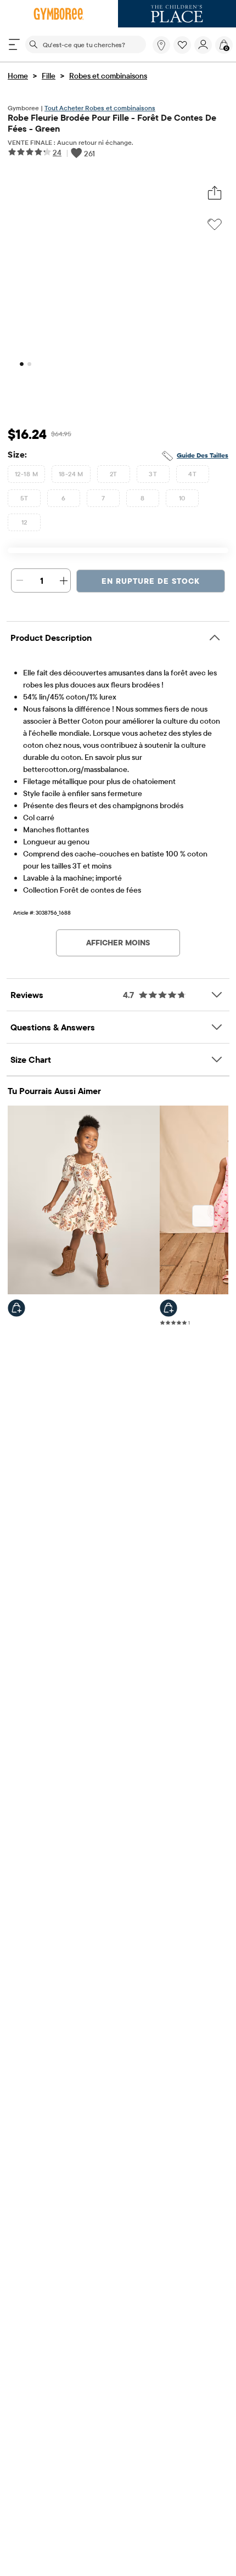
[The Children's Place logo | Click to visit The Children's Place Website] (177, 14)
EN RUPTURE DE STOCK (151, 581)
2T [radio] (114, 474)
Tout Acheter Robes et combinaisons (100, 108)
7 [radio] (103, 498)
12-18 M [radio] (26, 474)
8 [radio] (142, 498)
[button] (182, 45)
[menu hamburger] (14, 44)
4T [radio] (192, 474)
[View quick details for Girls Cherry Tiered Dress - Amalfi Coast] (168, 1308)
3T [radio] (153, 474)
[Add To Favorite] (215, 224)
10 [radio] (182, 498)
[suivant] (203, 1216)
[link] (161, 45)
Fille (49, 76)
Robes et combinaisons (108, 76)
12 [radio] (24, 522)
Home (18, 76)
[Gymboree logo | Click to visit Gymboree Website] (59, 14)
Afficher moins (118, 943)
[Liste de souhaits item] (184, 51)
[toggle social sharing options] (215, 193)
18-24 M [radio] (71, 474)
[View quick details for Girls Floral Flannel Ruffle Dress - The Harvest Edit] (16, 1308)
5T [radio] (24, 498)
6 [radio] (63, 498)
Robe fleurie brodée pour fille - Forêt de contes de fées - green (112, 123)
